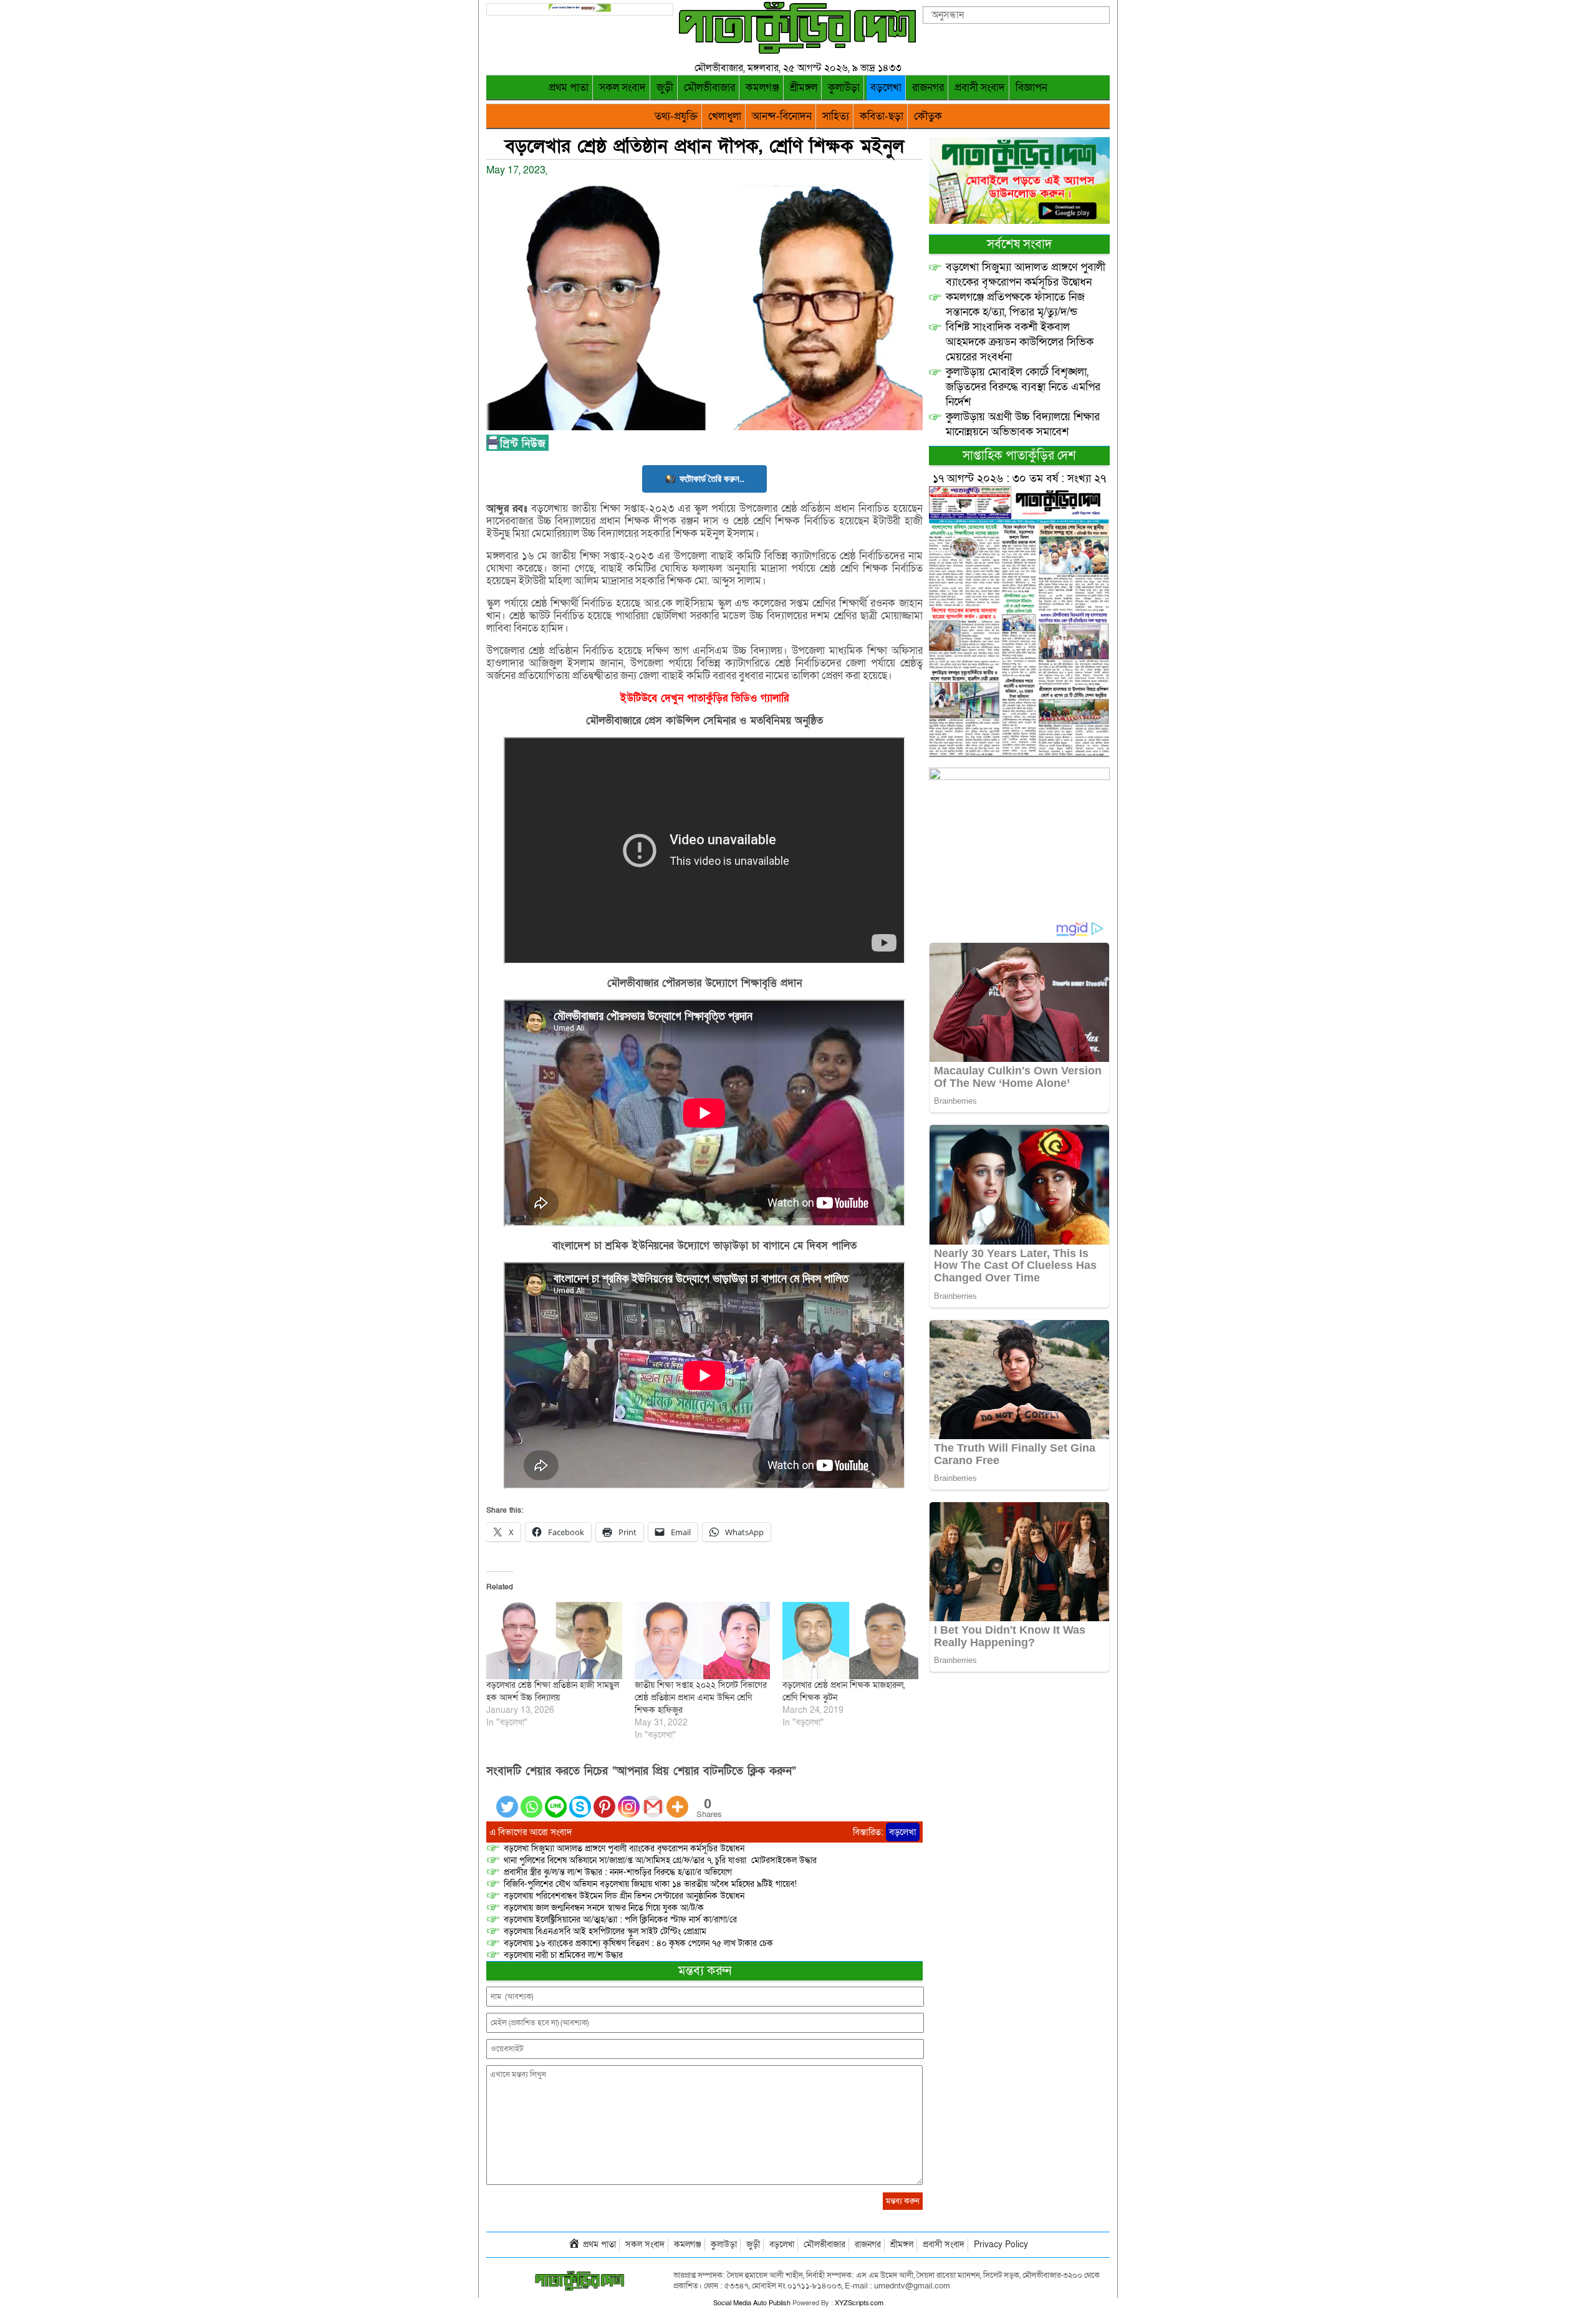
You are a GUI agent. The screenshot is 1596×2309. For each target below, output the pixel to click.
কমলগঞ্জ (762, 88)
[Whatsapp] (531, 1799)
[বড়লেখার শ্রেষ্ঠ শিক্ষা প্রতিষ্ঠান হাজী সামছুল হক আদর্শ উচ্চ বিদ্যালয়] (554, 1641)
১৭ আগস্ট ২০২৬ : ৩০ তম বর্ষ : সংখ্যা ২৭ (1019, 479)
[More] (677, 1799)
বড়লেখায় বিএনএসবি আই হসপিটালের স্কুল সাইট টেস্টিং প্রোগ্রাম (605, 1931)
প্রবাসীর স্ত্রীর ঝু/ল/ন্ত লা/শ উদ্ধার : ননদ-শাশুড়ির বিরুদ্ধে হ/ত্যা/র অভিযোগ (618, 1872)
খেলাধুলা (725, 116)
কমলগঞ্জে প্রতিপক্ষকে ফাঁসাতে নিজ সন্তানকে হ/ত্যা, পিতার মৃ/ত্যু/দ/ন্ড (1015, 305)
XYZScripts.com (859, 2303)
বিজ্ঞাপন (1031, 88)
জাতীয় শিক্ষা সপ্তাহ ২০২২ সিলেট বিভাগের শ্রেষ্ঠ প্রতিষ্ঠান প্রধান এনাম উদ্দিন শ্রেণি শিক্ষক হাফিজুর (701, 1698)
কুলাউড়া (844, 88)
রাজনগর (928, 88)
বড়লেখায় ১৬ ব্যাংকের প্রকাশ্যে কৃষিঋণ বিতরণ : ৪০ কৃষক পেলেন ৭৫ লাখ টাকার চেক (638, 1943)
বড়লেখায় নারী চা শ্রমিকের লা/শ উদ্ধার (563, 1955)
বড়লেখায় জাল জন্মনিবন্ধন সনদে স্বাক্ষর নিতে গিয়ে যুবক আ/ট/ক (604, 1908)
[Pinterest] (604, 1799)
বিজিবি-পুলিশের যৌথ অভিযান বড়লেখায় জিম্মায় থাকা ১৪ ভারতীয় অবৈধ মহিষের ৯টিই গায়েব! (650, 1884)
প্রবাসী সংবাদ (980, 88)
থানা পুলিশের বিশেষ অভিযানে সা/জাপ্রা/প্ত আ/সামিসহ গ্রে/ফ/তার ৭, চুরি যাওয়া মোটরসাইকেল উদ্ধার (660, 1860)
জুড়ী (665, 88)
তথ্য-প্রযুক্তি (676, 116)
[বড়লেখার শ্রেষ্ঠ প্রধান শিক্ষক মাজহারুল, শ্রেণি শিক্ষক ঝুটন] (850, 1641)
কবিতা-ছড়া (882, 116)
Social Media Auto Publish (752, 2303)
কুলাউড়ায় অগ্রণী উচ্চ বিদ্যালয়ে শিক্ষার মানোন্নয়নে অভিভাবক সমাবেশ (1023, 424)
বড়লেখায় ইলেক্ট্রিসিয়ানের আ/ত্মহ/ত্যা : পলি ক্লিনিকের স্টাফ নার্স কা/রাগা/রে (622, 1920)
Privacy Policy (1001, 2244)
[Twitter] (507, 1799)
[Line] (556, 1799)
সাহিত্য (836, 116)
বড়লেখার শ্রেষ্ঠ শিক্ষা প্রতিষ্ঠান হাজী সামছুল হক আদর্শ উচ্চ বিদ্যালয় (553, 1691)
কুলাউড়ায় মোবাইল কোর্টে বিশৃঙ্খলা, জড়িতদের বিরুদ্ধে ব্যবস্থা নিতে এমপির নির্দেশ (1023, 387)
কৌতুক (928, 116)
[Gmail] (653, 1799)
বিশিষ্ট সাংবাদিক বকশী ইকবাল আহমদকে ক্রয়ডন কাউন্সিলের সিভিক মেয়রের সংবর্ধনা (1020, 342)
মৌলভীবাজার (709, 88)
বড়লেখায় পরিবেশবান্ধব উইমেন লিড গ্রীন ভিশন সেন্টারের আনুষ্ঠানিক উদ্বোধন (624, 1896)
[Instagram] (629, 1799)
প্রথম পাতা (569, 88)
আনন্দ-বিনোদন (782, 116)
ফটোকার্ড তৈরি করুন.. (712, 479)
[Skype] (580, 1799)
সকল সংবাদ (623, 88)
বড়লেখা (886, 88)
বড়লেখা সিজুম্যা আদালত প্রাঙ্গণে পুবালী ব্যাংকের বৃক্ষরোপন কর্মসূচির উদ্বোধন (624, 1849)
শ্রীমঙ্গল (804, 88)
